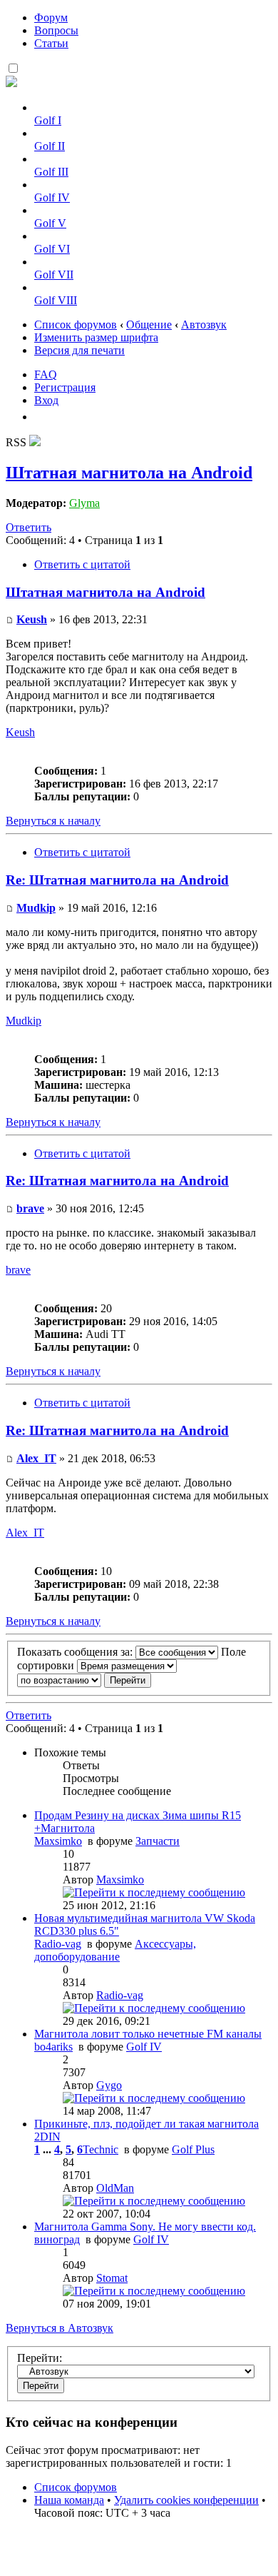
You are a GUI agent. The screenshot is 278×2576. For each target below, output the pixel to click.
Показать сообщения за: (76, 1652)
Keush (32, 619)
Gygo (109, 2085)
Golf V (50, 223)
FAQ (46, 374)
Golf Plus (193, 2149)
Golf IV (52, 197)
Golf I (48, 120)
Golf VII (54, 275)
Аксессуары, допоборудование (115, 1950)
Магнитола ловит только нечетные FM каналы (148, 2034)
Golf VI (52, 249)
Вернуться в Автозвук (60, 2328)
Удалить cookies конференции (186, 2500)
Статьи (51, 43)
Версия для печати (79, 350)
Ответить (29, 527)
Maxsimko (58, 1841)
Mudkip (36, 908)
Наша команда (69, 2500)
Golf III (51, 172)
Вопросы (56, 30)
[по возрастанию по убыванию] (84, 1680)
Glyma (84, 503)
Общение (149, 324)
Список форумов (76, 324)
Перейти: (40, 2358)
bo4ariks (53, 2047)
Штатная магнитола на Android (129, 473)
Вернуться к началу (53, 821)
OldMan (115, 2188)
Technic (101, 2149)
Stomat (112, 2278)
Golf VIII (56, 300)
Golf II (50, 146)
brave (30, 1208)
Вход (46, 400)
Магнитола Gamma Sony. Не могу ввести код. (145, 2227)
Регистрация (65, 387)
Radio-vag (58, 1944)
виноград (57, 2239)
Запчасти (158, 1841)
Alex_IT (36, 1458)
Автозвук (204, 324)
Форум (51, 17)
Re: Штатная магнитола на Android (117, 880)
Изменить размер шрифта (96, 337)
